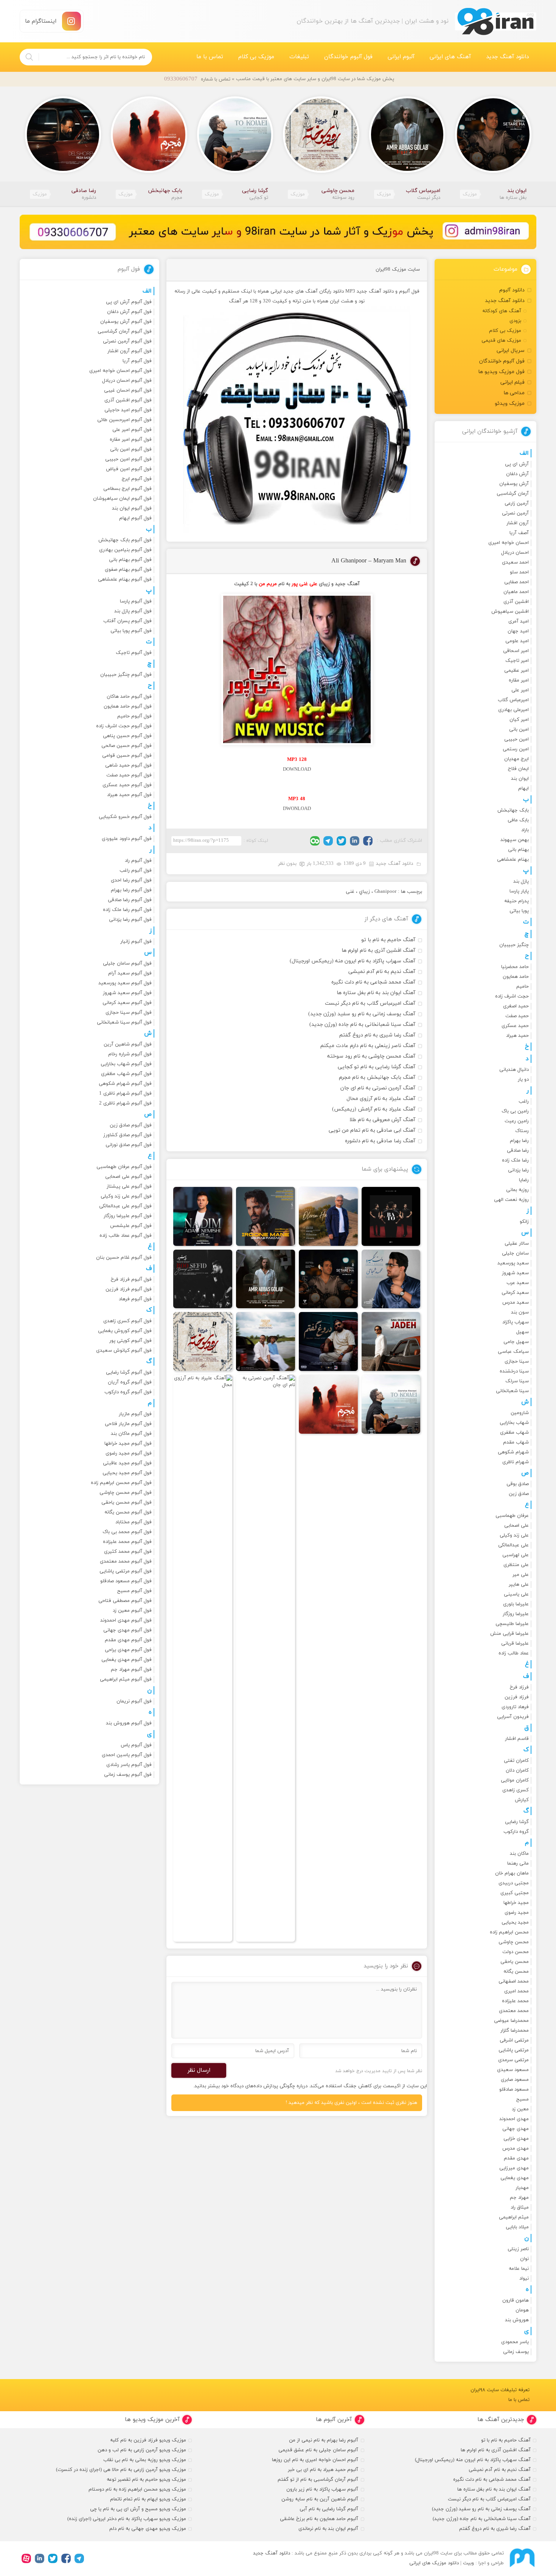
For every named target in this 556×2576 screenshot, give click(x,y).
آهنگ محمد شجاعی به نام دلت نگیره (373, 982)
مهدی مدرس (516, 2148)
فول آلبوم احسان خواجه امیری (120, 371)
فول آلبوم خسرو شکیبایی (125, 817)
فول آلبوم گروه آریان (130, 1382)
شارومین (520, 1413)
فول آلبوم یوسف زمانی (128, 1775)
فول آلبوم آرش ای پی (129, 302)
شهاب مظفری (514, 1433)
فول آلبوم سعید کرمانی (127, 1003)
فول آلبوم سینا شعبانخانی (124, 1022)
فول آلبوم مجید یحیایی (127, 1473)
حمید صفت (517, 1016)
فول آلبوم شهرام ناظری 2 (125, 1103)
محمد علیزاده (515, 2001)
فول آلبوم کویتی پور (130, 1341)
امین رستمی (516, 749)
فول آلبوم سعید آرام (130, 973)
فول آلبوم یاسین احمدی (127, 1755)
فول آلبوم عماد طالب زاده (126, 1236)
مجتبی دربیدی (514, 1883)
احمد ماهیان (516, 592)
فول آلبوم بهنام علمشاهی (125, 579)
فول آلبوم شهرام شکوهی (125, 1084)
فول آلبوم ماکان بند (131, 1434)
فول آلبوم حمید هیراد (129, 795)
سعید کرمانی (515, 1293)
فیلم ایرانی (513, 382)
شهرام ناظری (516, 1462)
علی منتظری (516, 1565)
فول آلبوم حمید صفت (129, 775)
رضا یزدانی (518, 1170)
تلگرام (328, 841)
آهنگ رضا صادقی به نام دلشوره (380, 1141)
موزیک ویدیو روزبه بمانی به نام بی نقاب (145, 2460)
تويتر (341, 841)
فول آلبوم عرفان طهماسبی (124, 1167)
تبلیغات (299, 57)
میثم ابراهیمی (514, 2217)
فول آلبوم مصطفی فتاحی (125, 1601)
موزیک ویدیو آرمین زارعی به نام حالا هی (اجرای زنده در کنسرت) (121, 2470)
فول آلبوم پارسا (136, 601)
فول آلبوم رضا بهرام (131, 890)
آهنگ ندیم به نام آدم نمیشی (382, 972)
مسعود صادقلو (514, 2090)
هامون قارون (516, 2300)
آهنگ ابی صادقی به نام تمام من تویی (372, 1130)
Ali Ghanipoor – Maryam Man (369, 561)
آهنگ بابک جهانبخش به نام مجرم (377, 1077)
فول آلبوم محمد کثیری (128, 1552)
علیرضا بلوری (516, 1604)
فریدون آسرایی (513, 1717)
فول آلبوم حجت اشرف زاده (124, 726)
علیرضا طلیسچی (512, 1624)
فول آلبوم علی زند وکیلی (126, 1196)
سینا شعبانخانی (512, 1391)
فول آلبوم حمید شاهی (128, 765)
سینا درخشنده (514, 1371)
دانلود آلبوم (512, 290)
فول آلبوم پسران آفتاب (127, 621)
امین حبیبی (516, 739)
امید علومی (517, 641)
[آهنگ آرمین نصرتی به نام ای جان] (266, 1658)
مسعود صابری (515, 2080)
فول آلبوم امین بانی (131, 449)
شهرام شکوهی (513, 1452)
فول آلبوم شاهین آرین (128, 1044)
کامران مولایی (515, 1780)
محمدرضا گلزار (515, 2031)
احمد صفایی (516, 582)
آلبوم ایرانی (401, 57)
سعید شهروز (515, 1273)
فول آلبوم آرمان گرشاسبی (125, 331)
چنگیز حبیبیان (514, 945)
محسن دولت (516, 1952)
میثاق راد (520, 2207)
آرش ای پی (517, 464)
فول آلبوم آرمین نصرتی (127, 341)
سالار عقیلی (517, 1244)
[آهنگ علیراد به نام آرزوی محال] (203, 1658)
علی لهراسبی (516, 1555)
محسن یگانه (516, 1972)
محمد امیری (516, 1991)
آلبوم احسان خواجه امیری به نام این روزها (315, 2460)
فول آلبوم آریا (137, 361)
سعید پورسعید (513, 1263)
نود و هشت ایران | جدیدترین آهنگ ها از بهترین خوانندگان (495, 21)
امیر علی (520, 690)
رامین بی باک (515, 1111)
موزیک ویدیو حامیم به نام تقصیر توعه (146, 2480)
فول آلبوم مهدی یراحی (128, 1650)
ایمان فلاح (518, 769)
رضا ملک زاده (515, 1160)
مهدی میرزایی (514, 2168)
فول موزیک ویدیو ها (501, 372)
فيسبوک (368, 841)
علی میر (521, 1575)
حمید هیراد (517, 1036)
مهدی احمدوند (514, 2119)
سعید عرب (518, 1283)
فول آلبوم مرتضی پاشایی (126, 1571)
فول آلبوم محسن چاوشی (126, 1493)
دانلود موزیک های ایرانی (434, 2563)
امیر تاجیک (517, 661)
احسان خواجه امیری (509, 543)
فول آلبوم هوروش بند (129, 1723)
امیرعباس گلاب (513, 700)
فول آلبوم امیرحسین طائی (124, 420)
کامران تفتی (516, 1761)
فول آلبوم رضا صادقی (130, 900)
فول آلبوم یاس (136, 1745)
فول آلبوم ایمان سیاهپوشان (122, 499)
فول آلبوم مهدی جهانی (127, 1630)
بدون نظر (287, 864)
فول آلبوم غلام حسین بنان (124, 1258)
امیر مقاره (519, 680)
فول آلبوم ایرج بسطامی (127, 489)
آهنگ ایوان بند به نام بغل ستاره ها (376, 993)
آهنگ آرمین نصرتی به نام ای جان (378, 1088)
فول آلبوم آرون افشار (130, 351)
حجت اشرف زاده (512, 996)
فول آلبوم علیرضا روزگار (128, 1216)
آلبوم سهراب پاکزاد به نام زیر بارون (322, 2489)
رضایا (524, 1180)
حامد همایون (516, 977)
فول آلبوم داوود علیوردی (127, 839)
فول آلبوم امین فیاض (129, 469)
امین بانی (519, 730)
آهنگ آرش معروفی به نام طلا (382, 1120)
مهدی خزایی (516, 2139)
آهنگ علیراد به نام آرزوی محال (381, 1099)
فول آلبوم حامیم (134, 716)
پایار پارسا (519, 891)
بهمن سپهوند (515, 840)
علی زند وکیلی (514, 1535)
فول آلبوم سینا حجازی (129, 1013)
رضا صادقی (518, 1151)
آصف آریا (519, 533)
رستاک (522, 1131)
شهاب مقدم (516, 1442)
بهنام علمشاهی (513, 860)
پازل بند (521, 881)
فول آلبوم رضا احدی (131, 880)
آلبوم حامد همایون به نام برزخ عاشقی (319, 2519)
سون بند (520, 1312)
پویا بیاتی (519, 911)
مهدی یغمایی (515, 2178)
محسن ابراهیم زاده (509, 1932)
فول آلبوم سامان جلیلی (127, 963)
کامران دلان (517, 1771)
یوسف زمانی (516, 2352)
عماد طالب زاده (514, 1653)
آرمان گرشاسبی (513, 494)
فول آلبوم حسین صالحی (127, 746)
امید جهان (518, 631)
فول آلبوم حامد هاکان (129, 697)
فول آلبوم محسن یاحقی (127, 1503)
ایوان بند (520, 779)
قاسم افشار (517, 1739)
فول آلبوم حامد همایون (128, 706)
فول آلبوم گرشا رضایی (129, 1372)
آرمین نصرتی (515, 513)
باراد (525, 830)
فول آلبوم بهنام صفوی (128, 570)
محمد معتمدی (514, 2011)
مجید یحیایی (515, 1922)
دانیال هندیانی (514, 1070)
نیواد (524, 2279)
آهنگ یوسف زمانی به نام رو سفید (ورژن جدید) (362, 1014)
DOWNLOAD (297, 770)
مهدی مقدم (516, 2158)
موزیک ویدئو (510, 404)
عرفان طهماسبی (512, 1516)
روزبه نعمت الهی (511, 1200)
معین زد (520, 2109)
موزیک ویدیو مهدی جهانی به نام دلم (148, 2529)
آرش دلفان (517, 474)
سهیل (523, 1332)
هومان (522, 2310)
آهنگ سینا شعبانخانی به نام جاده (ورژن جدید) (362, 1025)
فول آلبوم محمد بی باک (127, 1532)
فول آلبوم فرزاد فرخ (131, 1279)
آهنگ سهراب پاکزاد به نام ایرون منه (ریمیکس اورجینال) (353, 961)
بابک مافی (518, 820)
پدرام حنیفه (516, 901)
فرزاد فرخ (519, 1687)
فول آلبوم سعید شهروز (127, 993)
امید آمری (519, 621)
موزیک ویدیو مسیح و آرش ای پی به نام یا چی (138, 2509)
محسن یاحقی (515, 1962)
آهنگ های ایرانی (450, 57)
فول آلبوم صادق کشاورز (127, 1135)
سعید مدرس (516, 1303)
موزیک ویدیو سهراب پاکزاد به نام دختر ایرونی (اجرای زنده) (127, 2519)
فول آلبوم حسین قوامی (127, 756)
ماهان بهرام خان (512, 1873)
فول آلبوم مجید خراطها (128, 1444)
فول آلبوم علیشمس (131, 1226)
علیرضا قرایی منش (509, 1634)
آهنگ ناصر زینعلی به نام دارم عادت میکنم (368, 1046)
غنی (350, 892)
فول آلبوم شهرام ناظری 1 (125, 1094)
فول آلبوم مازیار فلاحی (128, 1424)
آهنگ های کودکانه (502, 311)
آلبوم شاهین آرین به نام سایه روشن (320, 2499)
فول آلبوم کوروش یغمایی (125, 1331)
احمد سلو (519, 572)
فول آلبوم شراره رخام (130, 1054)
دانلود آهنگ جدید (507, 57)
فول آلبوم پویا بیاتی (131, 631)
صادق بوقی (518, 1484)
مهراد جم (519, 2198)
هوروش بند (517, 2320)
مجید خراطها (516, 1903)
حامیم (523, 987)
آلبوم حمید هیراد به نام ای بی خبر (323, 2470)
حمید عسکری (515, 1026)
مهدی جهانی (516, 2129)
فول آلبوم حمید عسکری (127, 785)
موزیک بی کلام (256, 57)
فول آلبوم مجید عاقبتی (127, 1463)
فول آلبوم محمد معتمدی (126, 1561)
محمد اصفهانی (514, 1981)
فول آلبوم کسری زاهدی (127, 1321)
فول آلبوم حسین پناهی (127, 736)
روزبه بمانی (517, 1190)
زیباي (364, 892)
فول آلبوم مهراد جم (131, 1670)
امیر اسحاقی (516, 651)
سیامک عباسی (513, 1352)
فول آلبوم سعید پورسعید (125, 983)
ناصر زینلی (518, 2249)
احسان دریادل (515, 553)
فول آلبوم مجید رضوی (129, 1453)
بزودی (515, 321)
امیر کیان (519, 720)
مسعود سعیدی (513, 2070)
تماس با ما (210, 57)
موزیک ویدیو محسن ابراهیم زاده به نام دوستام (137, 2489)
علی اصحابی (516, 1526)
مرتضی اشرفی (514, 2040)
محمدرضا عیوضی (511, 2021)
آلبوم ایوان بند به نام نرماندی (328, 2529)
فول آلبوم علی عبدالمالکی (125, 1206)
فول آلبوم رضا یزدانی (130, 920)
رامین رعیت (517, 1121)
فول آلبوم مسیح (134, 1591)
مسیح (523, 2099)
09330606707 (181, 79)
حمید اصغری (516, 1006)
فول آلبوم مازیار (135, 1414)
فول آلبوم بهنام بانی (130, 560)
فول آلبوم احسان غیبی (128, 390)
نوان (524, 2259)
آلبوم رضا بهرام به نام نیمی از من (324, 2440)
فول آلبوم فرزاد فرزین (129, 1289)
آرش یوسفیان (514, 484)
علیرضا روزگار (516, 1614)
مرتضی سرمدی (513, 2060)
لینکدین (355, 841)
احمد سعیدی (515, 562)
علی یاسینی (516, 1594)
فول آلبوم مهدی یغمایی (127, 1660)
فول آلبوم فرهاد (135, 1299)
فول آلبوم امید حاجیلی (128, 410)
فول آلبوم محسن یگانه (128, 1512)
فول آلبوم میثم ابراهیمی (126, 1679)
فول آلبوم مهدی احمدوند (126, 1620)
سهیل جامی (516, 1342)
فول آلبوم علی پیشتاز (129, 1187)
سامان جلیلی (515, 1253)
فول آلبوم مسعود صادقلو (126, 1581)
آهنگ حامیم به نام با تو (388, 940)
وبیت (468, 2563)
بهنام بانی (518, 850)
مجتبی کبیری (515, 1893)
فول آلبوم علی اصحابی (128, 1177)
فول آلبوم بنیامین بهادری (125, 550)
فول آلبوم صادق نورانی (129, 1145)
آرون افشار (518, 523)
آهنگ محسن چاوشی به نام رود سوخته (371, 1056)
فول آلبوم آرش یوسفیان (126, 322)
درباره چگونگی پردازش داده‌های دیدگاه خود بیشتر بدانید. (250, 2086)
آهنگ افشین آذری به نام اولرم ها (378, 950)
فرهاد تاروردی (515, 1707)
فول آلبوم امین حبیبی (128, 459)
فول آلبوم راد (138, 861)
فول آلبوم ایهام (135, 518)
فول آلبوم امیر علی (132, 430)
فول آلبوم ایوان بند (132, 508)
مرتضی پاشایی (514, 2050)
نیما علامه (519, 2269)
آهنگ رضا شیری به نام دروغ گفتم (377, 1035)
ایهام (523, 788)
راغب (524, 1101)
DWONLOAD (297, 809)
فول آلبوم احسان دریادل (127, 381)
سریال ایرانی (511, 351)
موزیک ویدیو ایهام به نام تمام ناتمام (148, 2499)
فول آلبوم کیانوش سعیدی (124, 1351)
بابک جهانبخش (513, 810)
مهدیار (522, 2188)
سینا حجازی (517, 1362)
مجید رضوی (517, 1913)
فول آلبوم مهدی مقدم (128, 1640)
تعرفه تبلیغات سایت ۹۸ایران (500, 2390)
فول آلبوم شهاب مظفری (126, 1074)
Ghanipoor (385, 892)
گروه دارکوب (516, 1832)
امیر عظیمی (516, 671)
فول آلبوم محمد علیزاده (127, 1542)
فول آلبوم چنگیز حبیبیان (126, 675)
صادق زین (519, 1494)
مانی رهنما (518, 1863)
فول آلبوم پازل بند (133, 611)
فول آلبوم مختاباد (134, 1522)
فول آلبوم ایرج (137, 479)
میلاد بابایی (517, 2227)
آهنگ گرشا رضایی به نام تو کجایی (377, 1067)
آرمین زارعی (517, 503)
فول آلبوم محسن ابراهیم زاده (121, 1483)
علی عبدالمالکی (513, 1545)
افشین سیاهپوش (510, 612)
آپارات (26, 2558)
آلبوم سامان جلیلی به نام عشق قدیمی (318, 2450)
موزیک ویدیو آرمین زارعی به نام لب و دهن (142, 2450)
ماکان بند (519, 1854)
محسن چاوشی (514, 1942)
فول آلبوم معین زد (132, 1611)
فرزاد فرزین (517, 1697)
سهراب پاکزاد (516, 1322)
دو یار (523, 1080)
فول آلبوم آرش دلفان (129, 312)
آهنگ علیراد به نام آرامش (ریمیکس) (374, 1109)
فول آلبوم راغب (136, 871)
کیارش (522, 1800)
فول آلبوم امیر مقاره (131, 440)
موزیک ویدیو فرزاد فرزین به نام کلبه (148, 2440)
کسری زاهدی (516, 1790)
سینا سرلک (517, 1381)
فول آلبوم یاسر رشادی (129, 1765)
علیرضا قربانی (515, 1643)
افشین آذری (516, 602)
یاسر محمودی (515, 2342)
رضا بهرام (519, 1141)
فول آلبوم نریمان (134, 1701)
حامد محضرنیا (515, 967)
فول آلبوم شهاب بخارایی (126, 1064)
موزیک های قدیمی (501, 341)
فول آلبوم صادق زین (131, 1125)
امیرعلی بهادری (513, 710)
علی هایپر (519, 1585)
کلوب (315, 841)
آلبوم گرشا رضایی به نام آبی (329, 2509)
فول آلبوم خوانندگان (348, 57)
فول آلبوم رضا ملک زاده (127, 910)
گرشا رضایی (517, 1822)
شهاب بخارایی (514, 1423)
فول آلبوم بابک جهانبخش (125, 540)
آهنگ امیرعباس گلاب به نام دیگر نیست (370, 1003)
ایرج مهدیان (516, 759)
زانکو (524, 1222)
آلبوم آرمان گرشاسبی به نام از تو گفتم (318, 2480)
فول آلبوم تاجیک (134, 653)
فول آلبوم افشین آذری (128, 400)
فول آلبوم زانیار (136, 942)
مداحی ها (514, 393)
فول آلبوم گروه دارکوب (128, 1392)
